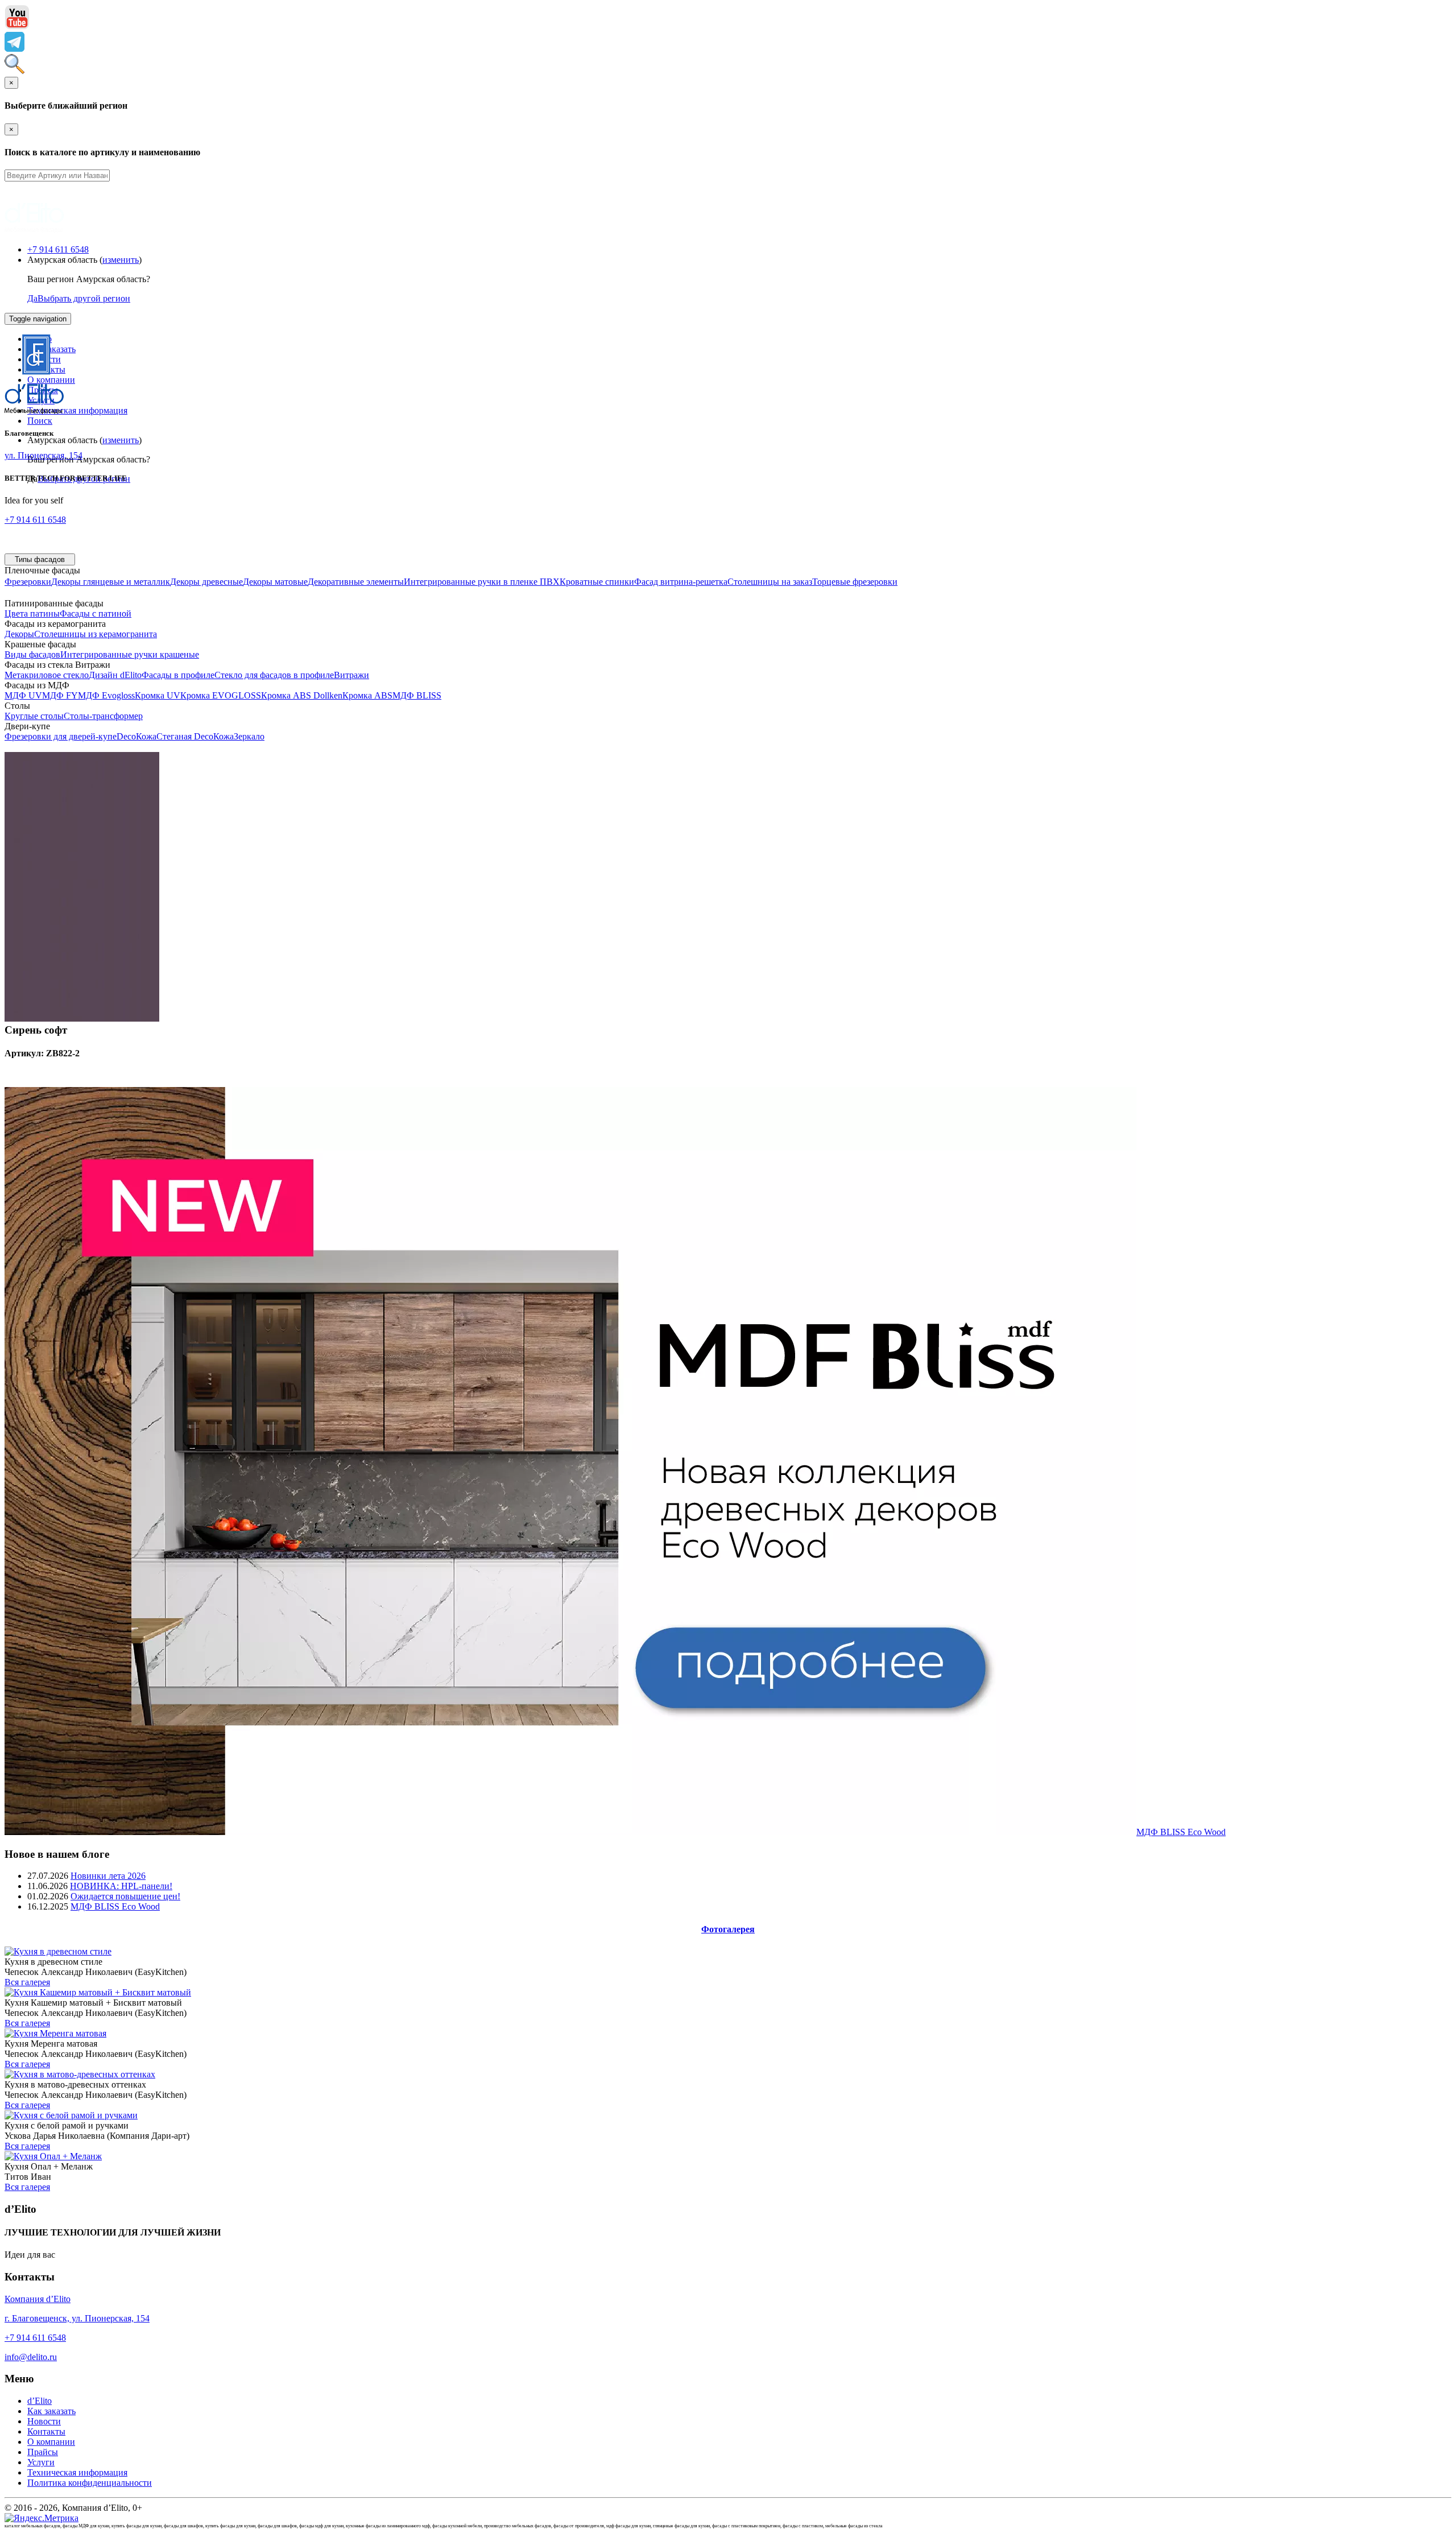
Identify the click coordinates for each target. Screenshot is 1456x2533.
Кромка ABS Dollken (302, 695)
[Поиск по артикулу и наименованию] (15, 71)
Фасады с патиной (96, 613)
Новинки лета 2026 (108, 1876)
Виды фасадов (32, 654)
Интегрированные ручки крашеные (130, 654)
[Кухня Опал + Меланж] (53, 2156)
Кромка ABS (367, 695)
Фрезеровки (28, 582)
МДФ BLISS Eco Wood (1181, 1832)
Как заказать (51, 2411)
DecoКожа (136, 736)
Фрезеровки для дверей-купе (61, 736)
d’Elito (40, 2401)
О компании (51, 2442)
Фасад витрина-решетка (681, 582)
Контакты (46, 2431)
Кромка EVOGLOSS (221, 695)
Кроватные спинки (597, 582)
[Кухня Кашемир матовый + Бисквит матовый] (98, 1992)
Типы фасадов (40, 559)
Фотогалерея (728, 1929)
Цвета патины (32, 613)
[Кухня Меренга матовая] (55, 2033)
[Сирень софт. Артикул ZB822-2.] (82, 1018)
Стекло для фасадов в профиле (274, 675)
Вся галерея (27, 1982)
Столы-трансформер (103, 716)
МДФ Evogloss (106, 695)
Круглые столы (34, 716)
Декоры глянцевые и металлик (111, 582)
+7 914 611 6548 (58, 249)
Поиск (40, 421)
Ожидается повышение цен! (125, 1896)
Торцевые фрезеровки (855, 582)
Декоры (19, 634)
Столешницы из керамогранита (96, 634)
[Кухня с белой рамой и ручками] (71, 2115)
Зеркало (249, 736)
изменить (121, 260)
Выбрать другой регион (84, 298)
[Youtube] (17, 26)
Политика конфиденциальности (90, 2483)
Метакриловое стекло (47, 675)
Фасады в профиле (178, 675)
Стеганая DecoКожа (195, 736)
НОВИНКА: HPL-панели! (121, 1886)
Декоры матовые (275, 582)
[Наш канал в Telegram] (15, 49)
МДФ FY (60, 695)
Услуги (41, 2462)
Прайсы (43, 2452)
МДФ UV (23, 695)
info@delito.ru (31, 2357)
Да (32, 298)
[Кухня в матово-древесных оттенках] (80, 2074)
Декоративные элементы (356, 582)
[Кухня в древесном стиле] (58, 1951)
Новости (44, 2421)
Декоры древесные (206, 582)
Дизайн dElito (115, 675)
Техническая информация (77, 410)
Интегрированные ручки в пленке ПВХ (482, 582)
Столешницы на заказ (770, 582)
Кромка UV (158, 695)
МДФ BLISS (417, 695)
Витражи (351, 675)
